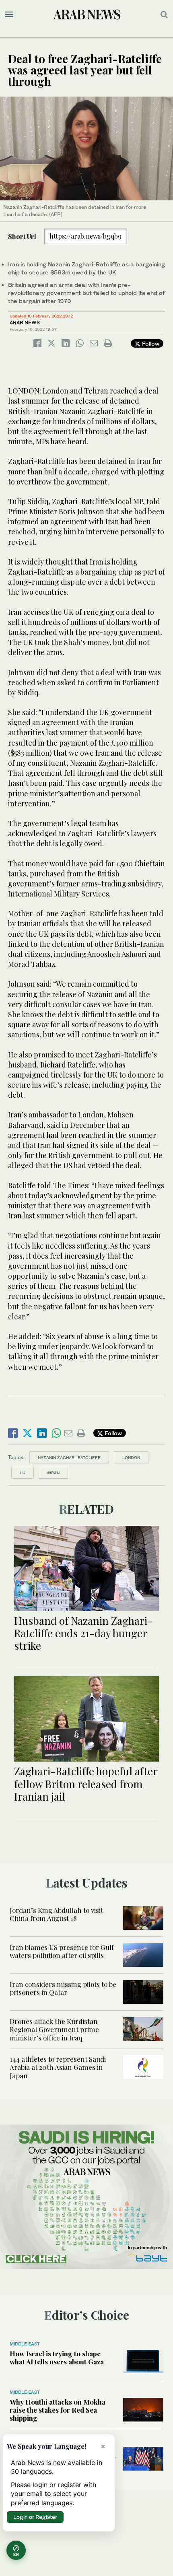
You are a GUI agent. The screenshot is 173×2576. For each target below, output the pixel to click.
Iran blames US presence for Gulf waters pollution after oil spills (62, 1951)
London (131, 1457)
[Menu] (9, 14)
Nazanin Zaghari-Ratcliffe (69, 1457)
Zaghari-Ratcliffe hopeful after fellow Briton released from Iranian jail (86, 1784)
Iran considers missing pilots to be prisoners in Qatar (63, 1988)
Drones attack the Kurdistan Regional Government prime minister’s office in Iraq (54, 2029)
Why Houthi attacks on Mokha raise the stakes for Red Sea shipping (58, 2410)
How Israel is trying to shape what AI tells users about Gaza (57, 2358)
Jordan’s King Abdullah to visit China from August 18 (56, 1914)
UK (23, 1473)
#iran (53, 1473)
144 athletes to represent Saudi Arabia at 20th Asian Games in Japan (58, 2067)
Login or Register (35, 2517)
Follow (150, 343)
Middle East (25, 2344)
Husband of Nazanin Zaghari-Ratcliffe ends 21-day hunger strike (83, 1633)
